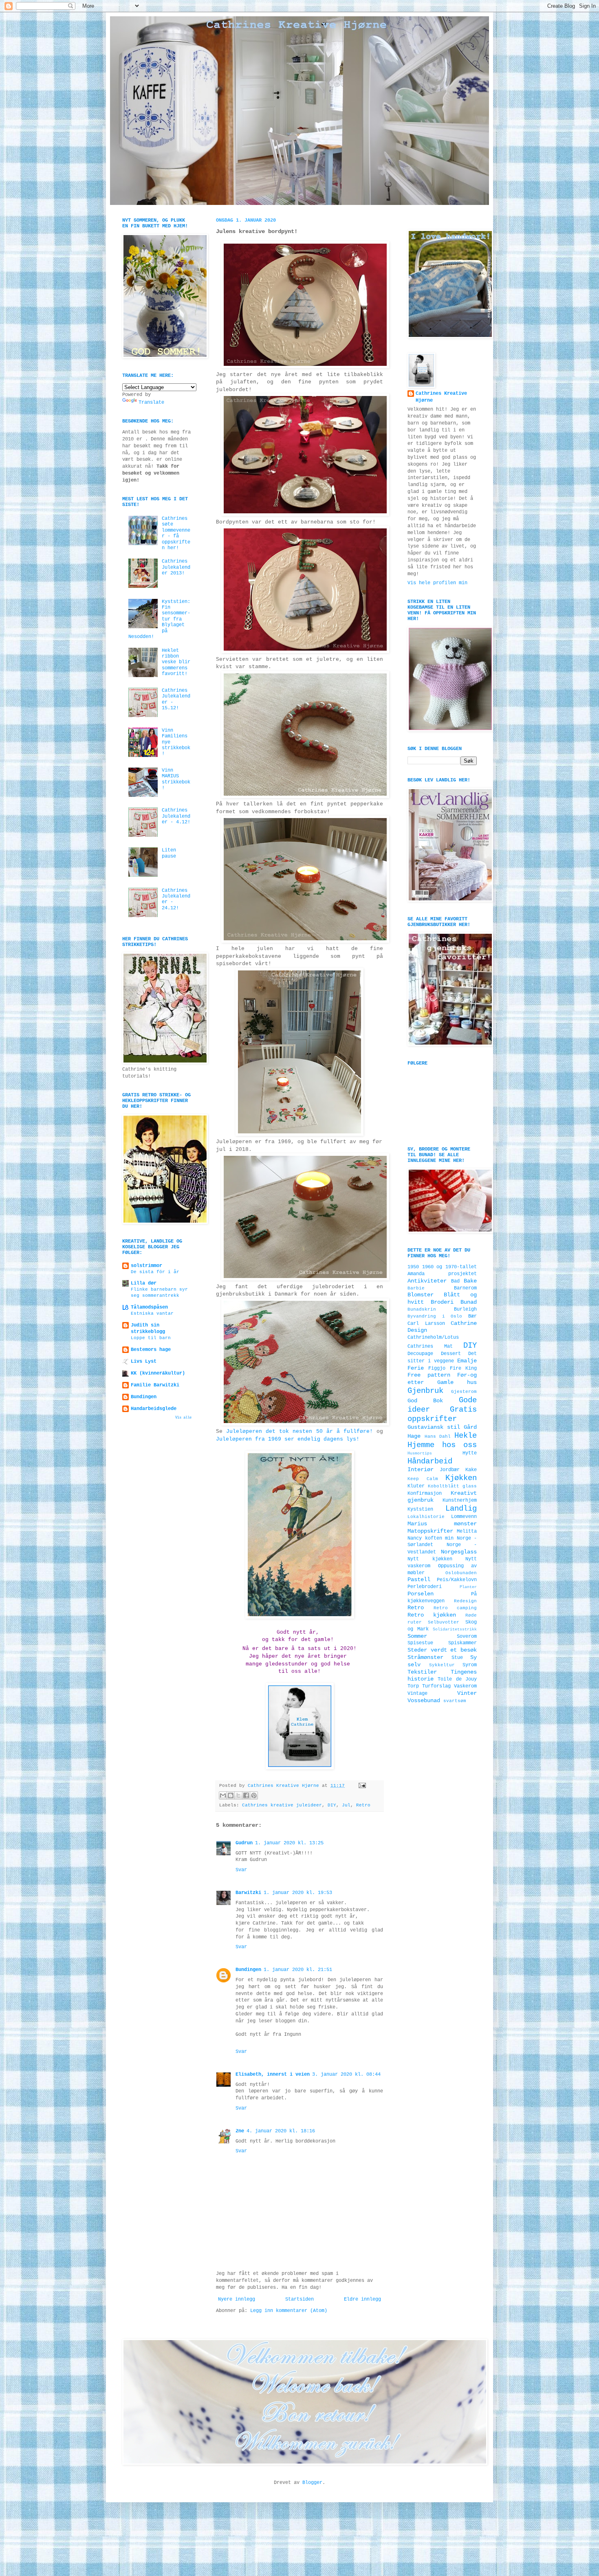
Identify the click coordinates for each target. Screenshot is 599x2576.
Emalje (467, 1361)
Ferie (416, 1368)
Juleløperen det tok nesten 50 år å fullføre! (299, 1431)
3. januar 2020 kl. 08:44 (346, 2074)
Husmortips (420, 1453)
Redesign (465, 1601)
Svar (241, 1870)
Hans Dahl (438, 1436)
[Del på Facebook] (246, 1795)
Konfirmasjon (425, 1494)
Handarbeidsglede (154, 1409)
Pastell (419, 1579)
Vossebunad (424, 1700)
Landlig (461, 1509)
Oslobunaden (461, 1573)
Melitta (467, 1531)
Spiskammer (462, 1643)
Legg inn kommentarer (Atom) (289, 2311)
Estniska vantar (152, 1313)
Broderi (442, 1302)
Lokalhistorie (426, 1517)
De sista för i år (155, 1272)
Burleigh (465, 1309)
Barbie (416, 1288)
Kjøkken (461, 1478)
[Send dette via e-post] (223, 1795)
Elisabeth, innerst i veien (273, 2074)
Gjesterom (464, 1392)
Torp (413, 1686)
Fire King (463, 1368)
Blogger (312, 2483)
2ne (240, 2131)
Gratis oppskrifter (442, 1414)
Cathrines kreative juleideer (282, 1805)
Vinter (467, 1693)
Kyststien (420, 1509)
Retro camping (455, 1608)
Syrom (470, 1665)
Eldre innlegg (362, 2299)
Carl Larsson (426, 1324)
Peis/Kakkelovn (457, 1580)
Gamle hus (457, 1382)
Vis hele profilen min (437, 583)
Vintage (417, 1694)
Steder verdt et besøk (442, 1650)
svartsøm (455, 1701)
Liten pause (169, 853)
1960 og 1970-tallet (449, 1267)
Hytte (470, 1453)
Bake (470, 1281)
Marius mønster (442, 1524)
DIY (332, 1805)
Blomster (421, 1295)
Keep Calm (423, 1479)
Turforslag (436, 1686)
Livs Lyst (144, 1362)
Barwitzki (248, 1893)
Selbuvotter (444, 1622)
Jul (346, 1805)
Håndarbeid (430, 1461)
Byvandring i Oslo (435, 1316)
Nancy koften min (431, 1538)
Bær (472, 1316)
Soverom (467, 1637)
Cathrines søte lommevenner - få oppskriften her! (176, 533)
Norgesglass (459, 1552)
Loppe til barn (151, 1338)
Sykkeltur (442, 1665)
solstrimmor (146, 1266)
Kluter (416, 1486)
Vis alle (183, 1418)
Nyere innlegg (237, 2299)
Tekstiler (422, 1672)
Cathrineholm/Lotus (433, 1337)
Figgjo (437, 1368)
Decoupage (420, 1354)
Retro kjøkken (432, 1615)
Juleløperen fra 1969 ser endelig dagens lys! (288, 1439)
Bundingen (248, 1970)
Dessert (451, 1354)
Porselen (421, 1594)
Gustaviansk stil (434, 1427)
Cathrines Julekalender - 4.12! (176, 816)
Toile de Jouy (457, 1679)
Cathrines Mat (430, 1346)
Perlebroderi (425, 1587)
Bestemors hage (151, 1350)
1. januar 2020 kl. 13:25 (289, 1843)
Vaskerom (465, 1686)
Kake (471, 1470)
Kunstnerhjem (460, 1500)
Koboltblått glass (452, 1486)
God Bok (425, 1401)
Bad (455, 1281)
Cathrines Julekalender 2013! (176, 567)
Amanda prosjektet (442, 1274)
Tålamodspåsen (149, 1307)
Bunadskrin (422, 1309)
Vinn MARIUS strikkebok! (176, 779)
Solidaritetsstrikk (455, 1629)
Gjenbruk (425, 1391)
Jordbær (450, 1470)
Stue (457, 1658)
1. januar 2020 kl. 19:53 (298, 1893)
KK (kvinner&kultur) (158, 1373)
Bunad (469, 1302)
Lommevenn (464, 1517)
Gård (470, 1427)
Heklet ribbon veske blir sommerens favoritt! (176, 662)
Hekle (466, 1436)
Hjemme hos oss (442, 1445)
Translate (151, 403)
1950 (413, 1267)
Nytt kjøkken (430, 1559)
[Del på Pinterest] (254, 1795)
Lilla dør (144, 1283)
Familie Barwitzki (155, 1385)
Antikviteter (427, 1281)
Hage (414, 1436)
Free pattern (429, 1375)
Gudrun (244, 1843)
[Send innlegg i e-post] (361, 1786)
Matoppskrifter (430, 1531)
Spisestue (420, 1643)
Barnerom (465, 1288)
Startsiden (299, 2299)
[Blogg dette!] (231, 1795)
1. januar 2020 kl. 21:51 (298, 1970)
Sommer (417, 1636)
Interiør (421, 1469)
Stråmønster (425, 1657)
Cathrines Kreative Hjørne (441, 397)
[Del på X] (238, 1795)
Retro (363, 1805)
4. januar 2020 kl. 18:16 (281, 2131)
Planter (468, 1587)
